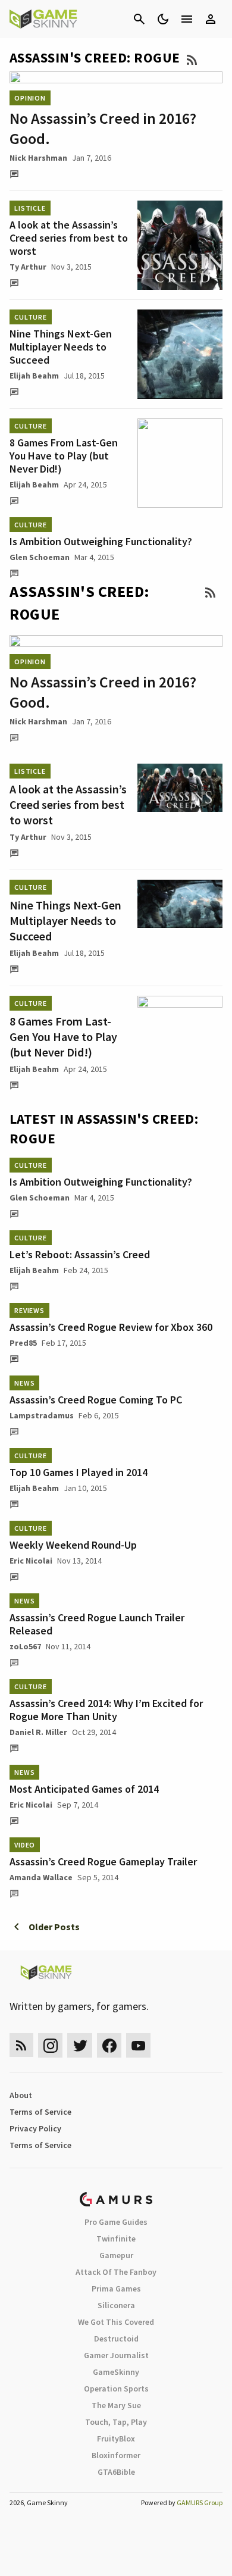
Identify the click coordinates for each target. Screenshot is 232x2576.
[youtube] (139, 2045)
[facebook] (109, 2045)
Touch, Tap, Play (116, 2422)
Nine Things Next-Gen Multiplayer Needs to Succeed (61, 347)
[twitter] (80, 2045)
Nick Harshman (38, 158)
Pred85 (23, 1343)
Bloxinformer (116, 2455)
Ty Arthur (28, 267)
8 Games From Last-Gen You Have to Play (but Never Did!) (64, 456)
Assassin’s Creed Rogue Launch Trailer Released (97, 1624)
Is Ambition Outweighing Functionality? (101, 541)
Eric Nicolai (31, 1561)
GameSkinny (116, 2372)
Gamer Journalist (116, 2355)
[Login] (211, 19)
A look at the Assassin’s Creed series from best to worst (69, 238)
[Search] (139, 19)
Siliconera (116, 2305)
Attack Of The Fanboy (116, 2272)
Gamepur (116, 2255)
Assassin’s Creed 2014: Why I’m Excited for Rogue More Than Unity (106, 1710)
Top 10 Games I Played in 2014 (79, 1472)
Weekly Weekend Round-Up (73, 1545)
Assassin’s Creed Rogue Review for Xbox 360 (111, 1327)
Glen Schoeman (40, 557)
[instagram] (50, 2045)
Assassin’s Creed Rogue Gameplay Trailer (103, 1861)
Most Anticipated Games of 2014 (84, 1789)
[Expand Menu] (187, 19)
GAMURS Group (200, 2502)
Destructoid (116, 2339)
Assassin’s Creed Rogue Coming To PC (96, 1400)
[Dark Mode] (163, 19)
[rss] (21, 2045)
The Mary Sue (116, 2405)
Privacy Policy (35, 2128)
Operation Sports (116, 2389)
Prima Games (116, 2289)
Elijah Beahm (34, 376)
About (21, 2095)
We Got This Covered (116, 2322)
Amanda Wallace (41, 1877)
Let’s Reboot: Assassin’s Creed (80, 1254)
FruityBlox (116, 2439)
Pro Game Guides (116, 2222)
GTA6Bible (116, 2472)
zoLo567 (25, 1646)
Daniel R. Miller (38, 1732)
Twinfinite (116, 2239)
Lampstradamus (42, 1415)
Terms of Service (40, 2112)
